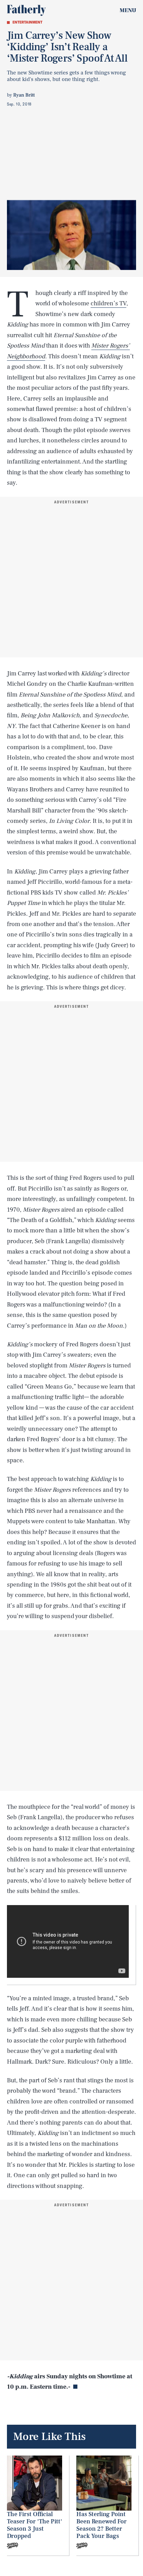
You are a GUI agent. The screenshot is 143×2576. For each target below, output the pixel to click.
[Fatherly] (26, 10)
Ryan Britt (24, 95)
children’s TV (108, 303)
